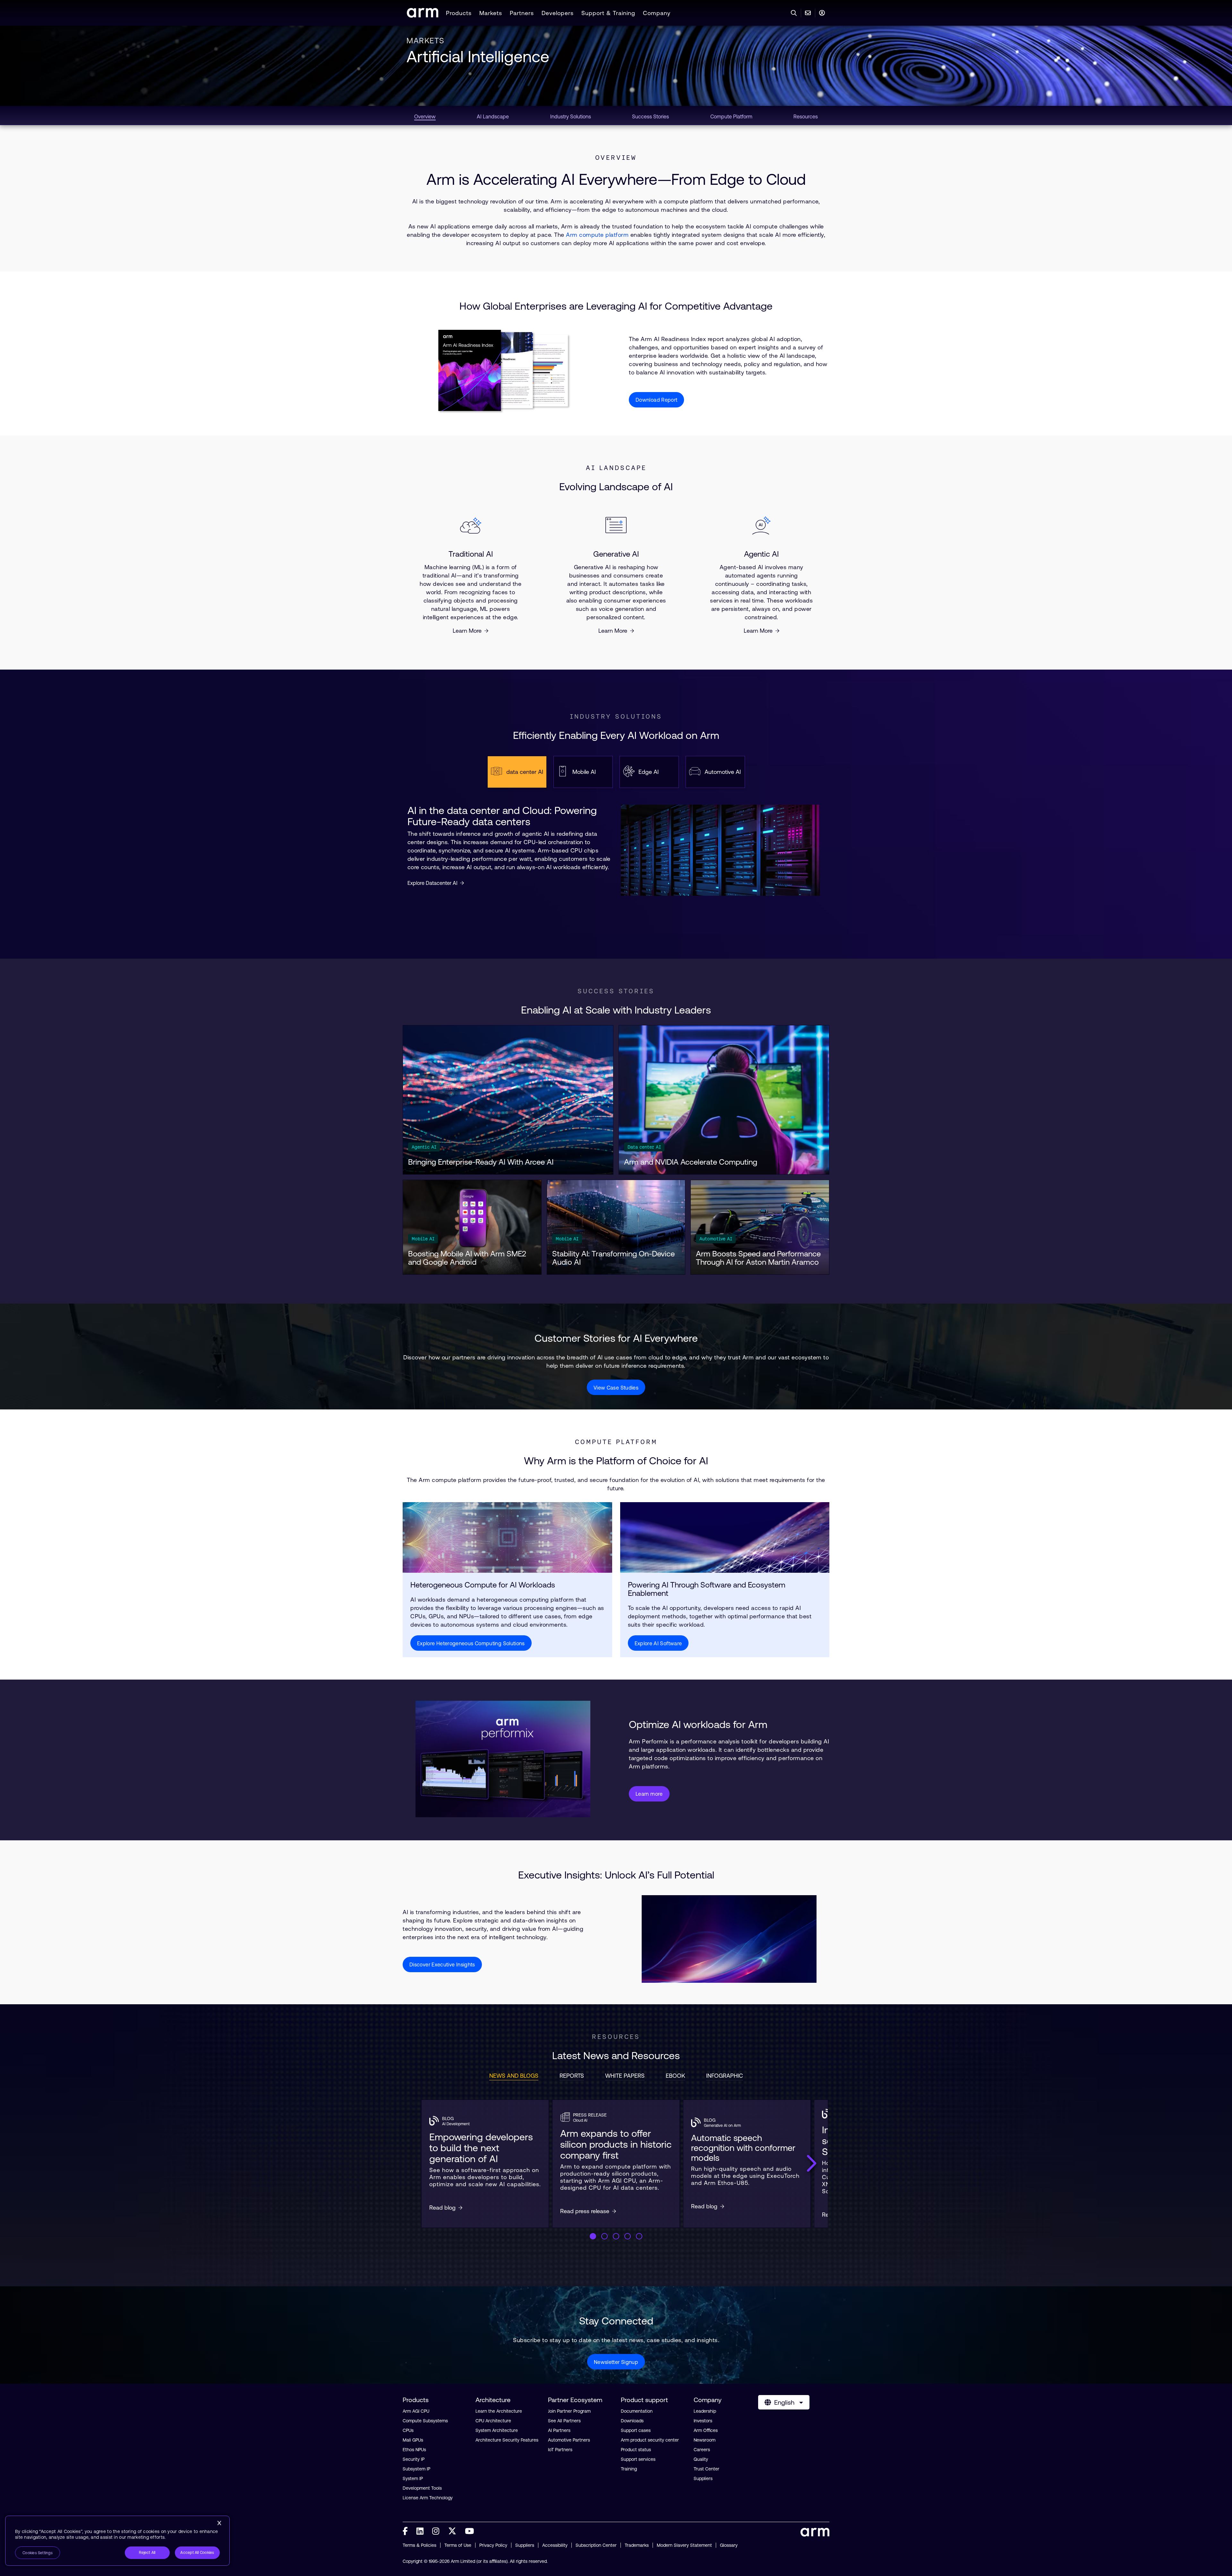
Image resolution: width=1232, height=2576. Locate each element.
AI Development (456, 2124)
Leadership (705, 2411)
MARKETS (425, 41)
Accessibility (555, 2545)
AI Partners (559, 2430)
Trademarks (637, 2545)
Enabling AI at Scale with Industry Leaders (616, 1010)
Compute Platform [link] (731, 116)
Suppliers (703, 2478)
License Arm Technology (428, 2498)
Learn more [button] (649, 1794)
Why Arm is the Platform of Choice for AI (616, 1461)
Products (459, 13)
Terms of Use (458, 2545)
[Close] (219, 2523)
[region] (117, 2541)
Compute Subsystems (425, 2421)
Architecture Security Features (507, 2440)
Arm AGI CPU (416, 2411)
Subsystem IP (416, 2469)
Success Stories (616, 991)
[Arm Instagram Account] (436, 2531)
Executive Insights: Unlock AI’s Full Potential (616, 1875)
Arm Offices (706, 2430)
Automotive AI (716, 1239)
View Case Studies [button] (616, 1388)
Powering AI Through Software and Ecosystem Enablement (707, 1589)
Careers (702, 2450)
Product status (636, 2450)
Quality (701, 2459)
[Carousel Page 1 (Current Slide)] (593, 2236)
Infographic (725, 2076)
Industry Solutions (616, 716)
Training (629, 2469)
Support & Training (608, 13)
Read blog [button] (442, 2208)
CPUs (408, 2430)
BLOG (448, 2118)
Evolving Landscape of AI (616, 487)
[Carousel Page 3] (616, 2236)
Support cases (636, 2430)
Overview (616, 158)
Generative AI (616, 554)
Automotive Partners (569, 2440)
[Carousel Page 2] (604, 2236)
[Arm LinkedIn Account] (420, 2531)
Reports (572, 2076)
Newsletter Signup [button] (616, 2362)
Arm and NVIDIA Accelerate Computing (691, 1162)
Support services (638, 2459)
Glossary (729, 2545)
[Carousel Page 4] (628, 2236)
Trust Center (706, 2469)
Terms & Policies (419, 2545)
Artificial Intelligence (478, 56)
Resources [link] (806, 116)
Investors (703, 2421)
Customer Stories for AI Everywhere (616, 1338)
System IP (413, 2478)
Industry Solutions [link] (571, 116)
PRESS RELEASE (590, 2115)
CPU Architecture (493, 2421)
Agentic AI (761, 554)
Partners (522, 13)
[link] (423, 16)
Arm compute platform (597, 235)
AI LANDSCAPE (616, 468)
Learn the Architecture (499, 2411)
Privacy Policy (493, 2545)
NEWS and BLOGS (514, 2076)
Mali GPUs (413, 2440)
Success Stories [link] (650, 116)
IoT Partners (560, 2450)
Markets (491, 13)
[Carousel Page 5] (639, 2236)
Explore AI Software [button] (658, 1643)
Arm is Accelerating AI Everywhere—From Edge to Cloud (616, 179)
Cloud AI (580, 2120)
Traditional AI (471, 554)
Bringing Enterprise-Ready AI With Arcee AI (481, 1162)
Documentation (637, 2411)
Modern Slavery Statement (684, 2545)
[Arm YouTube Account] (469, 2531)
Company (657, 13)
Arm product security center (650, 2440)
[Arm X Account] (452, 2531)
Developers (558, 13)
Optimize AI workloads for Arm (698, 1724)
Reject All (147, 2553)
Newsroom (705, 2440)
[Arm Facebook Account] (405, 2531)
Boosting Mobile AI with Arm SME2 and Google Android (467, 1258)
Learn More (467, 631)
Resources (616, 2037)
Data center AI (644, 1147)
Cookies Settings (38, 2553)
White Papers (625, 2076)
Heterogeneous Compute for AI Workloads (483, 1585)
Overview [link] (425, 116)
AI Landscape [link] (493, 116)
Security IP (414, 2459)
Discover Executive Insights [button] (442, 1964)
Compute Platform (616, 1442)
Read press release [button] (585, 2211)
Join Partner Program (569, 2411)
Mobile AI (423, 1239)
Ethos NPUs (414, 2450)
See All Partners (564, 2421)
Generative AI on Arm (722, 2126)
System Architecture (497, 2430)
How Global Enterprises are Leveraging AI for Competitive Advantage (616, 306)
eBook (675, 2076)
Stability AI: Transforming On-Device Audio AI (613, 1258)
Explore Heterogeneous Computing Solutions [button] (471, 1643)
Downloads (632, 2421)
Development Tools (422, 2488)
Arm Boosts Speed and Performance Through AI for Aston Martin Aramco (758, 1258)
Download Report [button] (656, 400)
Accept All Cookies (197, 2553)
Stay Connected (616, 2321)
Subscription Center (596, 2545)
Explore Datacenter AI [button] (432, 883)
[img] (507, 1537)
